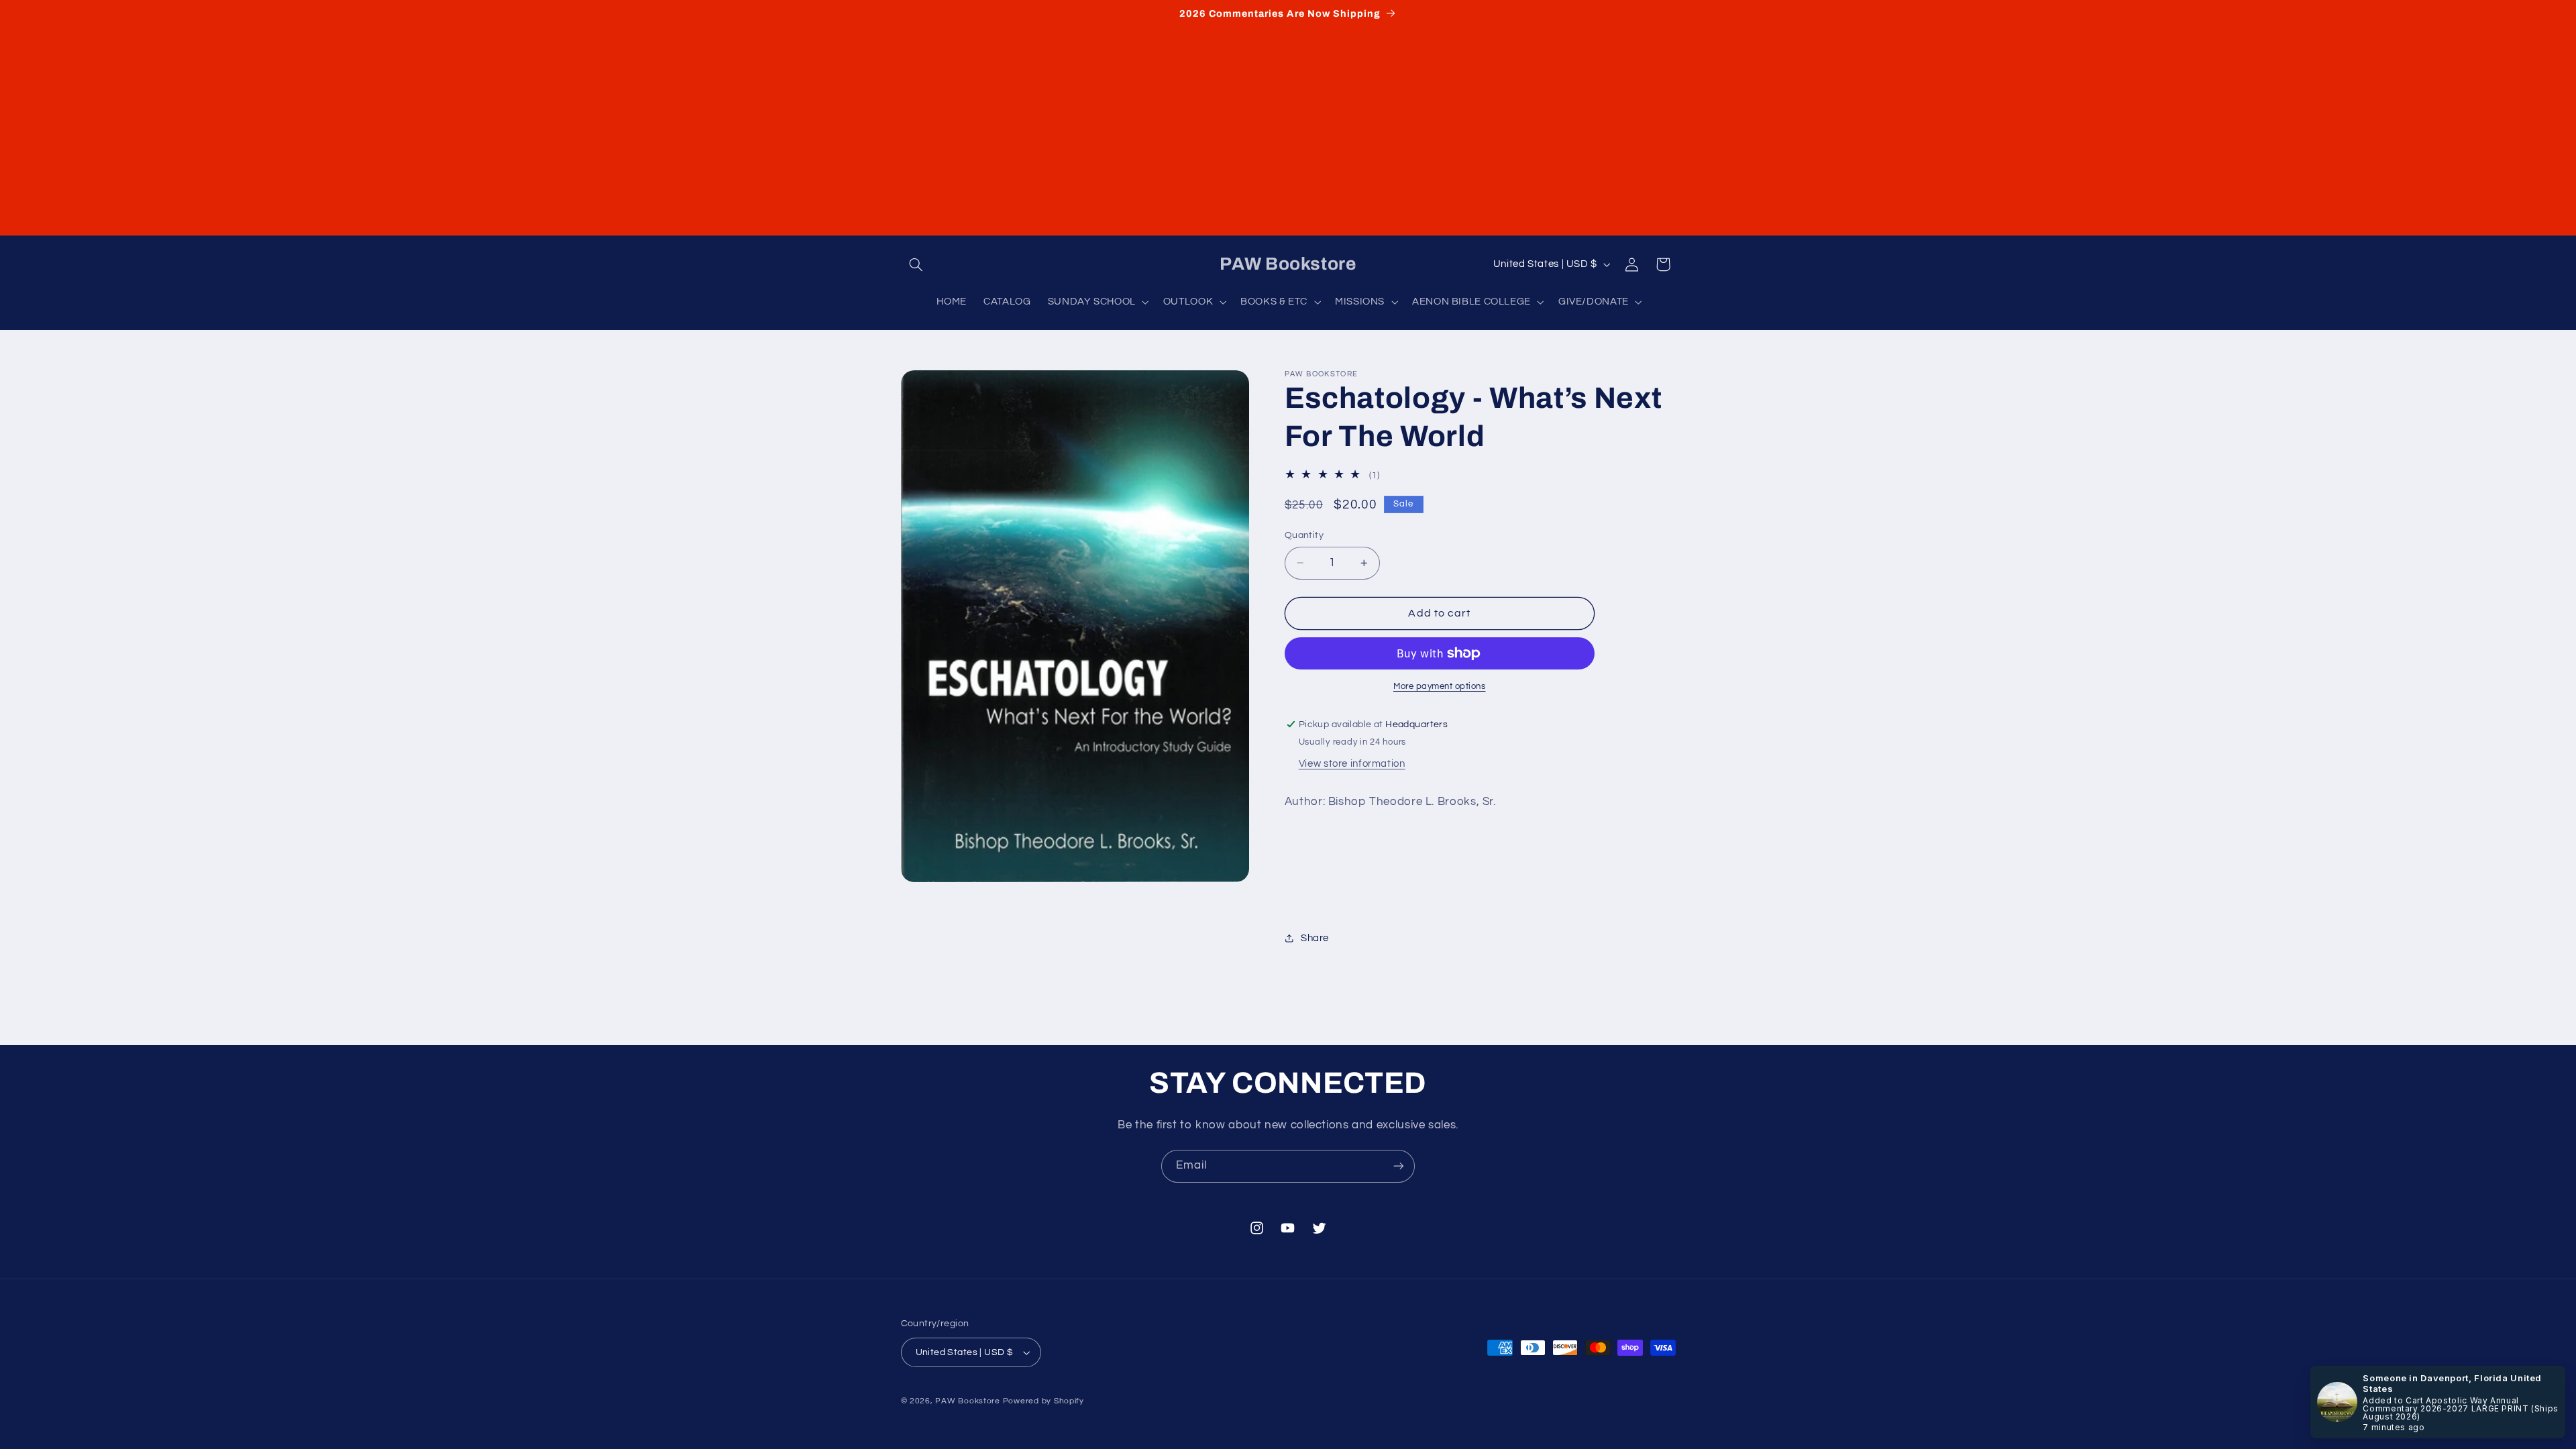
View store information (1352, 764)
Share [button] (1315, 938)
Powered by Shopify (1043, 1401)
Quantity (1304, 535)
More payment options (1440, 687)
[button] (916, 264)
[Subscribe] (1399, 1166)
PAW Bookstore (968, 1401)
